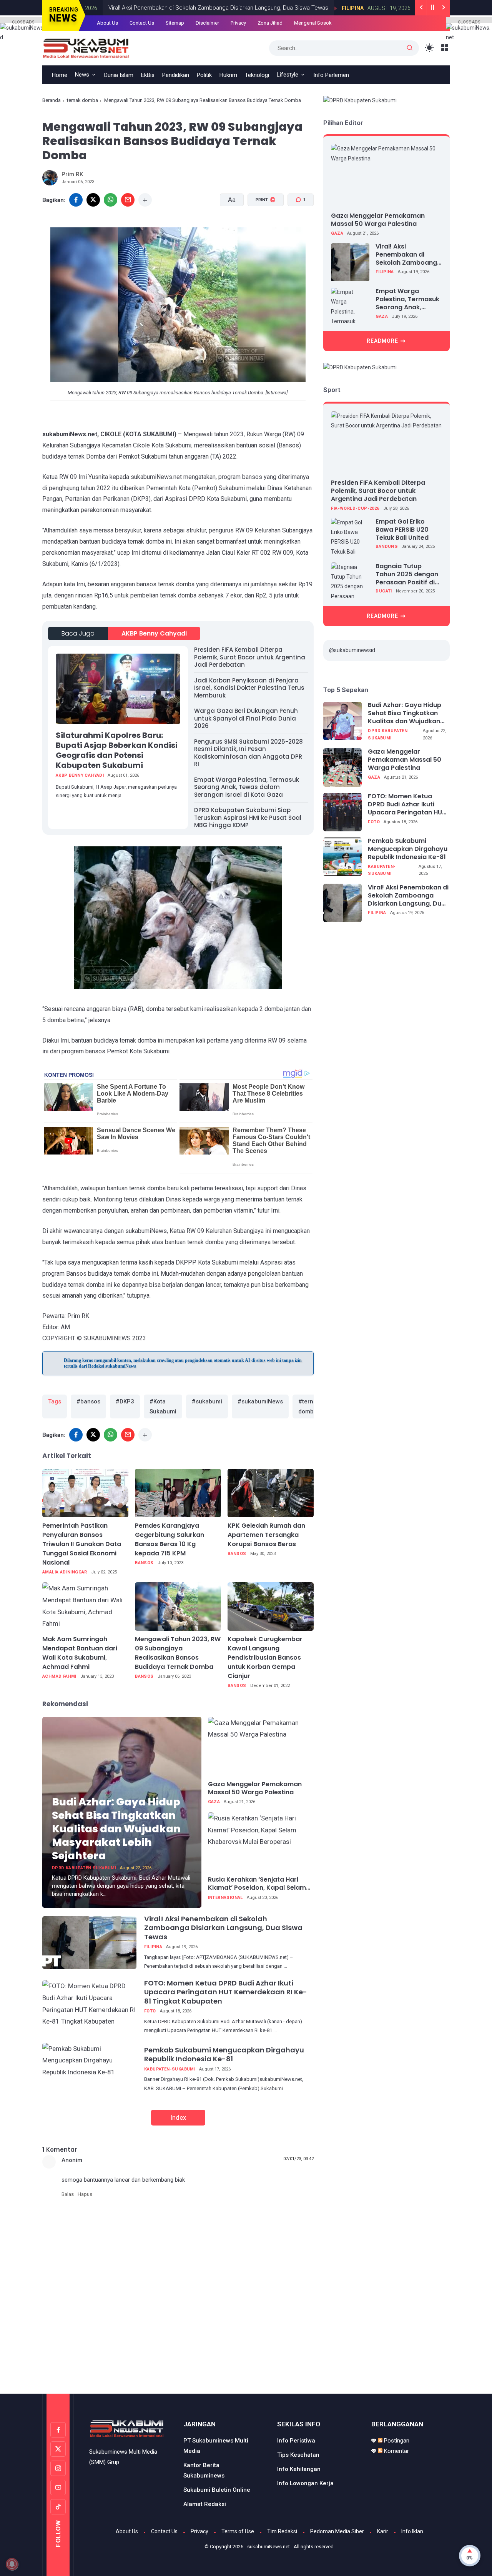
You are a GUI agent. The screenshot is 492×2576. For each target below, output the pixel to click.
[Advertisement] (246, 2361)
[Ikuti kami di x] (58, 2449)
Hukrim (228, 75)
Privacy (238, 23)
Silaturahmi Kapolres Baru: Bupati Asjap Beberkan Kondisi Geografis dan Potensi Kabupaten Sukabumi (117, 750)
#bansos (88, 1401)
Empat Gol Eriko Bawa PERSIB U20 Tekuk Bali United (402, 530)
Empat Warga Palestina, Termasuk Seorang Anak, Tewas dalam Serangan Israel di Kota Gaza (247, 787)
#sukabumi (207, 1401)
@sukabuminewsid (352, 650)
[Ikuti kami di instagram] (58, 2468)
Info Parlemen (331, 75)
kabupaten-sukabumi (170, 2069)
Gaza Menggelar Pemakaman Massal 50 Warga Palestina (255, 1789)
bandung (386, 547)
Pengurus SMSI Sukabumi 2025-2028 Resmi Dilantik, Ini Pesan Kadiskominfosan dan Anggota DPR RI (248, 753)
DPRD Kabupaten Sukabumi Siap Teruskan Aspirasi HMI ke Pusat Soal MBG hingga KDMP (248, 818)
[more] (145, 200)
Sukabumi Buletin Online (217, 2490)
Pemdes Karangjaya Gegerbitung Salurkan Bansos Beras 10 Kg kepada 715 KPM (170, 1539)
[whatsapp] (111, 200)
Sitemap (175, 23)
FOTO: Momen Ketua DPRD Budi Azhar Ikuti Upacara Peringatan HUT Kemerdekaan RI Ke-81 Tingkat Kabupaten (226, 1992)
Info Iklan (412, 2531)
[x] (93, 200)
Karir (383, 2531)
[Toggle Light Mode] (430, 48)
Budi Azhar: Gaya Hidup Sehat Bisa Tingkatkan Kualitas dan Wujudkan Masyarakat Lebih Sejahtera (116, 1829)
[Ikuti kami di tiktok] (58, 2507)
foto (150, 2011)
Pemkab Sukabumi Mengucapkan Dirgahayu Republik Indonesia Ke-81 (224, 2054)
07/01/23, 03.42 (298, 2159)
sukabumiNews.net (268, 2547)
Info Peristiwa (296, 2441)
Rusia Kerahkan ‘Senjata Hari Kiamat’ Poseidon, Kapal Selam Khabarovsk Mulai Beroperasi (257, 1884)
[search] (410, 48)
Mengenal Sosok (313, 23)
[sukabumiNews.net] (89, 47)
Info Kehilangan (299, 2469)
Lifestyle (288, 75)
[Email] (128, 200)
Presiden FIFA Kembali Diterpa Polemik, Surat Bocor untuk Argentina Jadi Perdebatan (250, 657)
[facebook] (76, 200)
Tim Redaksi (282, 2531)
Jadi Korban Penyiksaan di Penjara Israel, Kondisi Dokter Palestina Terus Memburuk (249, 688)
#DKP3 (125, 1401)
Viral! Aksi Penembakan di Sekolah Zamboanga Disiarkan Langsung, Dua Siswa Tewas (201, 8)
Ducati (384, 591)
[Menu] (445, 48)
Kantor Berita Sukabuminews (204, 2470)
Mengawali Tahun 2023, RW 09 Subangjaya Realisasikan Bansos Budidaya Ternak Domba (178, 1653)
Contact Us (142, 23)
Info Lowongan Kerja (305, 2483)
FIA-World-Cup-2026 (355, 509)
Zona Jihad (270, 23)
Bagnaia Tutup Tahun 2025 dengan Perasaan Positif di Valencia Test (407, 574)
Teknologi (257, 75)
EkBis (148, 75)
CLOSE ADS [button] (23, 21)
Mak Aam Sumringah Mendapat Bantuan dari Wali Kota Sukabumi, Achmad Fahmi (80, 1653)
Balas (68, 2194)
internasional (225, 1898)
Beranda (52, 100)
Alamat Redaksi (205, 2504)
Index (178, 2117)
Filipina (335, 8)
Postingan (396, 2441)
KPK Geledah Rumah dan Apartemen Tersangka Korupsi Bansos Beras (266, 1535)
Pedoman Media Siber (337, 2531)
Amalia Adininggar (65, 1572)
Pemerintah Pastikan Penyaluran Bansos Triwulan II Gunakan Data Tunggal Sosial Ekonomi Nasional (82, 1544)
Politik (204, 75)
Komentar (396, 2451)
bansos (144, 1563)
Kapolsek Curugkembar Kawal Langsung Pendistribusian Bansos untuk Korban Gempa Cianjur (265, 1658)
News (82, 75)
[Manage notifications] (12, 2564)
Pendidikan (176, 75)
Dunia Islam (119, 75)
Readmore (382, 341)
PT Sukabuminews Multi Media (216, 2446)
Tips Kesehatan (298, 2455)
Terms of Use (238, 2531)
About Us (107, 23)
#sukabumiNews (260, 1401)
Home (60, 75)
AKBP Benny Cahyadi (154, 633)
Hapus (85, 2194)
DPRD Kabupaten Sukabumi (84, 1868)
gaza (214, 1802)
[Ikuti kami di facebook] (58, 2430)
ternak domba (82, 100)
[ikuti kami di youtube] (58, 2488)
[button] (261, 229)
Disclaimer (207, 23)
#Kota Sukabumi (163, 1406)
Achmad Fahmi (59, 1676)
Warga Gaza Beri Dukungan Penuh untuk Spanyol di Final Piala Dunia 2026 (246, 718)
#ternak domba (309, 1406)
